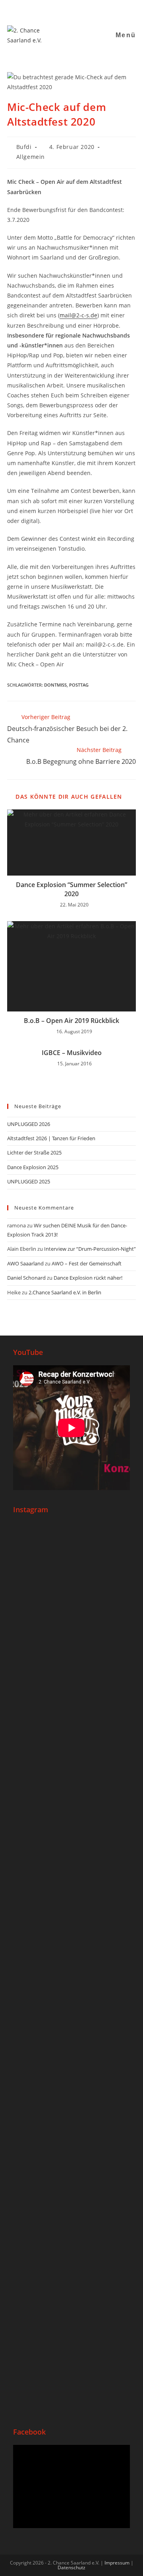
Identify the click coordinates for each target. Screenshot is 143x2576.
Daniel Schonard (26, 1278)
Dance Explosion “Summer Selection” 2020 (71, 889)
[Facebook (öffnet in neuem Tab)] (48, 10)
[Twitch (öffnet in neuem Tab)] (96, 10)
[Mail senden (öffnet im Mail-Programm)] (78, 10)
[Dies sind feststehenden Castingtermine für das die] (71, 1592)
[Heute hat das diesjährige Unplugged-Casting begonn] (71, 2004)
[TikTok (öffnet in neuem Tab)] (88, 10)
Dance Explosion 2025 (33, 1167)
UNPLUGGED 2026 (29, 1124)
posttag (79, 685)
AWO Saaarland (25, 1263)
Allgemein (31, 157)
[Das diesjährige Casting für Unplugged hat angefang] (71, 1733)
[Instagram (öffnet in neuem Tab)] (58, 10)
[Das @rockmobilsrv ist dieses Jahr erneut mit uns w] (71, 2335)
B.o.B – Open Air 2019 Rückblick (71, 1021)
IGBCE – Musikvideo (72, 1053)
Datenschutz (71, 2567)
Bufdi (24, 147)
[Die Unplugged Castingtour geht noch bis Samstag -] (71, 1849)
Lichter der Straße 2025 (34, 1153)
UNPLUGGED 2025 (29, 1181)
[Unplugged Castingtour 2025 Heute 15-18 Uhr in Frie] (71, 2190)
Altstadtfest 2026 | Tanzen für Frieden (51, 1138)
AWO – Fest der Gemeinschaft (87, 1263)
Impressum (117, 2563)
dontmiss (55, 685)
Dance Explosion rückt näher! (88, 1278)
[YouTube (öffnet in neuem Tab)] (68, 10)
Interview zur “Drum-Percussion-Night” (90, 1249)
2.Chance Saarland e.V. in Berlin (65, 1292)
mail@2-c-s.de (78, 315)
